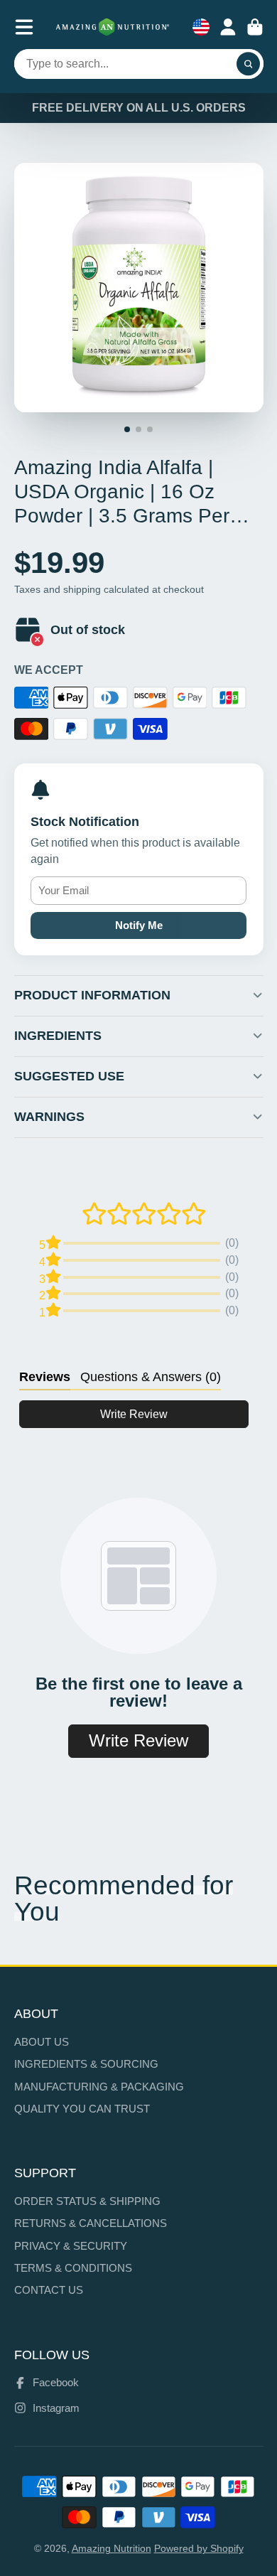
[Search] (249, 64)
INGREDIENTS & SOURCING (86, 2064)
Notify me (139, 925)
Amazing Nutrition (112, 2548)
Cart (255, 27)
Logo (113, 27)
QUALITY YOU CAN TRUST (82, 2109)
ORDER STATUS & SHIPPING (87, 2201)
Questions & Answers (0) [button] (151, 1377)
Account (228, 27)
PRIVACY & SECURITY (71, 2246)
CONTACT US (49, 2290)
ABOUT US (42, 2042)
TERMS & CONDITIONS (73, 2268)
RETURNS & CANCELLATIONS (91, 2223)
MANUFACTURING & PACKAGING (99, 2087)
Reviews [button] (45, 1377)
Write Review (134, 1414)
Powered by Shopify (199, 2548)
